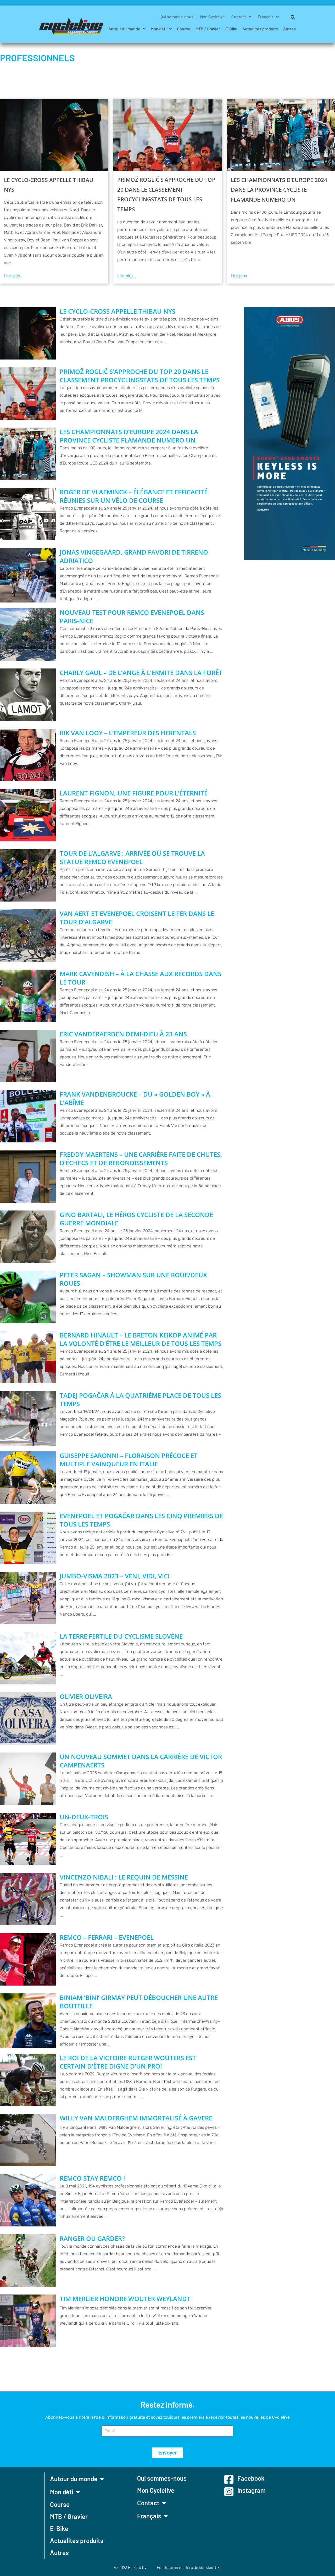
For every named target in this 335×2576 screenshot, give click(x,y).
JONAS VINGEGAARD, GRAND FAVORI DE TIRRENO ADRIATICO (134, 556)
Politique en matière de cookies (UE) (189, 2567)
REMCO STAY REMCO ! (92, 2178)
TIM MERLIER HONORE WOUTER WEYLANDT (125, 2299)
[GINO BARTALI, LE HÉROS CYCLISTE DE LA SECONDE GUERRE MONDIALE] (28, 1237)
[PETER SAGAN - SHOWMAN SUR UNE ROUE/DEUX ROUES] (28, 1297)
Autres (289, 29)
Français (266, 17)
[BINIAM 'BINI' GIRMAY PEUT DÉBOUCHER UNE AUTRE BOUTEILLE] (28, 2021)
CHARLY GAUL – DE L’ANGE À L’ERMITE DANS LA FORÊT (141, 673)
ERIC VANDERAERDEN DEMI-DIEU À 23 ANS (123, 1034)
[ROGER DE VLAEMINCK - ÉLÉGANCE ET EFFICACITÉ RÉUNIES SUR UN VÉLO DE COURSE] (28, 514)
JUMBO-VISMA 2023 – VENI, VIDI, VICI (115, 1576)
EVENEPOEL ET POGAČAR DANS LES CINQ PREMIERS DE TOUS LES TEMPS (141, 1520)
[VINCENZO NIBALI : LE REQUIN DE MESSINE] (28, 1899)
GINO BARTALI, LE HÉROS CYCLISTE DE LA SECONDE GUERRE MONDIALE (136, 1219)
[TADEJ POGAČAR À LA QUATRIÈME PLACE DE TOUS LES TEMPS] (28, 1418)
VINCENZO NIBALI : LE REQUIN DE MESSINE (124, 1877)
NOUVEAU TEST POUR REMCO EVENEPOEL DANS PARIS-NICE (132, 617)
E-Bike (231, 29)
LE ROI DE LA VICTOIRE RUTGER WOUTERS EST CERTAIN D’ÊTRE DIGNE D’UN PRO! (128, 2062)
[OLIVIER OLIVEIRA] (28, 1718)
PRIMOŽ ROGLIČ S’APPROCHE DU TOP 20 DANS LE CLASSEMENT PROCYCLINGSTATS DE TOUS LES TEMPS (166, 194)
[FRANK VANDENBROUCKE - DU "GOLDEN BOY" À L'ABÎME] (28, 1116)
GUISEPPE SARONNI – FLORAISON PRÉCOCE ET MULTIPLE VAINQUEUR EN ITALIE (129, 1460)
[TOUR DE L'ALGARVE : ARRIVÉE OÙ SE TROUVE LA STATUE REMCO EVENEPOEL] (28, 875)
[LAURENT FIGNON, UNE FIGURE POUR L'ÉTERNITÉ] (28, 815)
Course (184, 29)
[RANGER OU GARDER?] (28, 2260)
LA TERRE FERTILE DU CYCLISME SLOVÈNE (121, 1636)
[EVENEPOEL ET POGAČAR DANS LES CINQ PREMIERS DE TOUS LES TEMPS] (28, 1538)
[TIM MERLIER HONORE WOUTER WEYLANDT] (28, 2321)
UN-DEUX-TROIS (84, 1817)
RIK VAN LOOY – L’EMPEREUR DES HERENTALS (128, 733)
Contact (239, 17)
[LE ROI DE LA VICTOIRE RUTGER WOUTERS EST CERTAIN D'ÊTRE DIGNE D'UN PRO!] (28, 2080)
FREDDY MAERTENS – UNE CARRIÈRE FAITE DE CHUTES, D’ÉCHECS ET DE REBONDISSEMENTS (141, 1159)
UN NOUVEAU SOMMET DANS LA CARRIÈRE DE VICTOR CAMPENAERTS (141, 1761)
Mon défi (159, 29)
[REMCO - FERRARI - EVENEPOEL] (28, 1959)
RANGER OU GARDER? (92, 2238)
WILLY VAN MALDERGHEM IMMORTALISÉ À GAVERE (136, 2118)
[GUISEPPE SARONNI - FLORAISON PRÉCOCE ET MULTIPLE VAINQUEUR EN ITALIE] (28, 1478)
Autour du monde (124, 29)
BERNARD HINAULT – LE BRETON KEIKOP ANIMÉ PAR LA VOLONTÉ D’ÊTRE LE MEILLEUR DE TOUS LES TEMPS (141, 1339)
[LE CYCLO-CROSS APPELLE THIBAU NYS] (54, 135)
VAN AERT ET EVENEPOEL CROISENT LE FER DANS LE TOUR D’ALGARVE (137, 918)
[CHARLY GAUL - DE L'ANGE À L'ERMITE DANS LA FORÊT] (28, 695)
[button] (291, 17)
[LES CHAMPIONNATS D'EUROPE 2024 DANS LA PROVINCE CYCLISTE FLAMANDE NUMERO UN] (281, 135)
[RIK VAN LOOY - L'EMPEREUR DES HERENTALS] (28, 755)
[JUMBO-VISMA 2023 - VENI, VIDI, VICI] (28, 1598)
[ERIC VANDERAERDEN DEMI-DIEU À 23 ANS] (28, 1056)
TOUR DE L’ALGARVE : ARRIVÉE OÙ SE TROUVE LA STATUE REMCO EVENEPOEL (132, 858)
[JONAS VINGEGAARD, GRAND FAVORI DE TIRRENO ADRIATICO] (28, 575)
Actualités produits (260, 29)
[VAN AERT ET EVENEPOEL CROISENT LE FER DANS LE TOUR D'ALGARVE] (28, 936)
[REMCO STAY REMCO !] (28, 2200)
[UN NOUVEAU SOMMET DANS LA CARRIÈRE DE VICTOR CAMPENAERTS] (28, 1779)
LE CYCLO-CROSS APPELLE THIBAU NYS (49, 185)
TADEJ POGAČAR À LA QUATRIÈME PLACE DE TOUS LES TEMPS (140, 1400)
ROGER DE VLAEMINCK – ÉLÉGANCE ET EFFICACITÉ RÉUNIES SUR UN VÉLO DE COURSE (134, 496)
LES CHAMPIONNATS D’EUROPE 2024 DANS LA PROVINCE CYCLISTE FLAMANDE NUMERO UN (279, 190)
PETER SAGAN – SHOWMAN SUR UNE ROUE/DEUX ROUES (133, 1279)
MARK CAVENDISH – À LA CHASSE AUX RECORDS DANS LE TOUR (141, 978)
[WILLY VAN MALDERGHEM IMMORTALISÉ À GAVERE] (28, 2140)
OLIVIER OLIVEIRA (86, 1696)
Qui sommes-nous (177, 17)
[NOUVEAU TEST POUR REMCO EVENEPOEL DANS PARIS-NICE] (28, 634)
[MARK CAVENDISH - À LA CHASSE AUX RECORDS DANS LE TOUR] (28, 996)
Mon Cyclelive (212, 17)
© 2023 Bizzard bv (130, 2567)
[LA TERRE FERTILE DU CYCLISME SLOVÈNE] (28, 1658)
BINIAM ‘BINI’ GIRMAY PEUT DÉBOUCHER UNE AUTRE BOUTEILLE (139, 2002)
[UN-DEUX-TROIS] (28, 1839)
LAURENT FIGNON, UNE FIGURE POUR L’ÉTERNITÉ (134, 793)
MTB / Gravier (208, 29)
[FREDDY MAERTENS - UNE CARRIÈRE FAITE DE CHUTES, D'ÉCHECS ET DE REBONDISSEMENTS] (28, 1176)
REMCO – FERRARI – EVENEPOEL (107, 1937)
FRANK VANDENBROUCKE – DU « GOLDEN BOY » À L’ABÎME (135, 1098)
